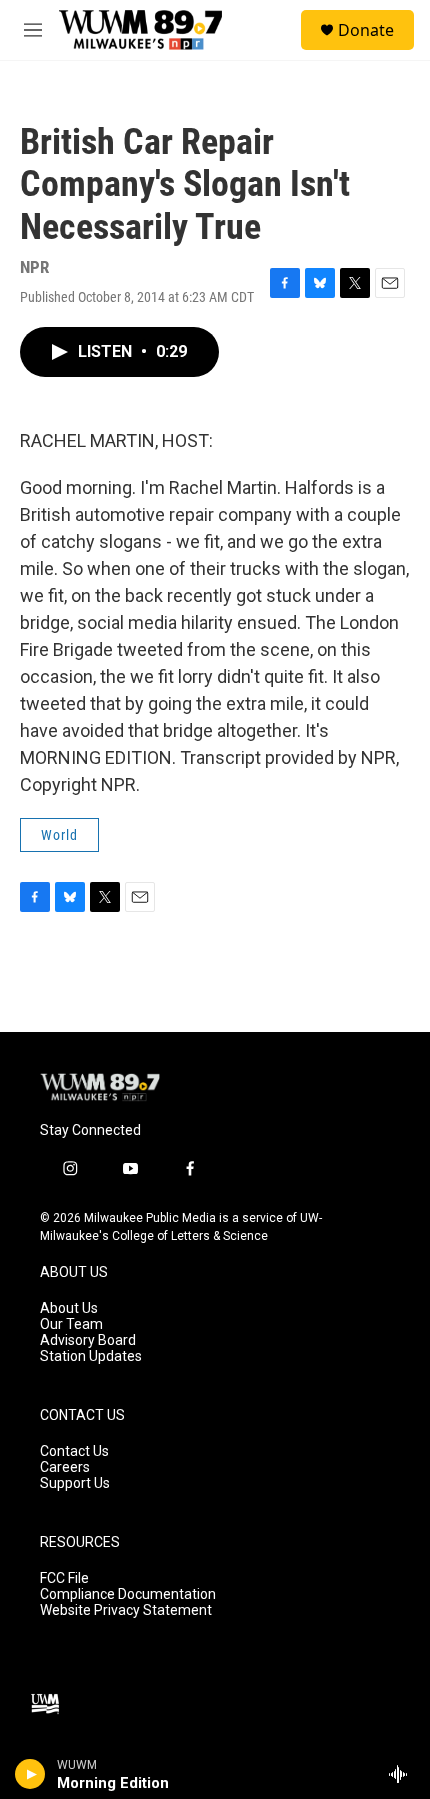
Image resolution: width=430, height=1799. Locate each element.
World (59, 835)
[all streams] (403, 1774)
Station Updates (91, 1356)
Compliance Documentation (128, 1594)
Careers (65, 1467)
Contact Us (74, 1451)
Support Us (75, 1483)
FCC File (64, 1578)
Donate (366, 30)
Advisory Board (88, 1340)
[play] (30, 1774)
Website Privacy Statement (126, 1610)
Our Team (71, 1324)
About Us (69, 1308)
